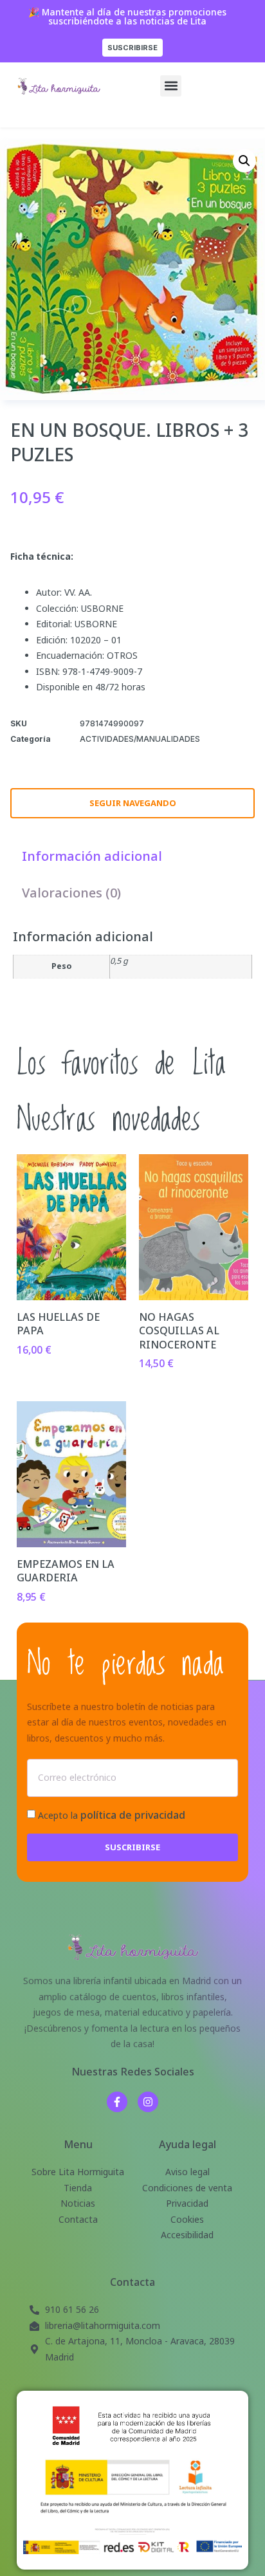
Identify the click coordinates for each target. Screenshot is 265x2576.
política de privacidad (133, 1815)
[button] (171, 86)
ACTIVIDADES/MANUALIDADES (140, 739)
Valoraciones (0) (71, 893)
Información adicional (92, 856)
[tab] (92, 856)
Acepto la (112, 1815)
